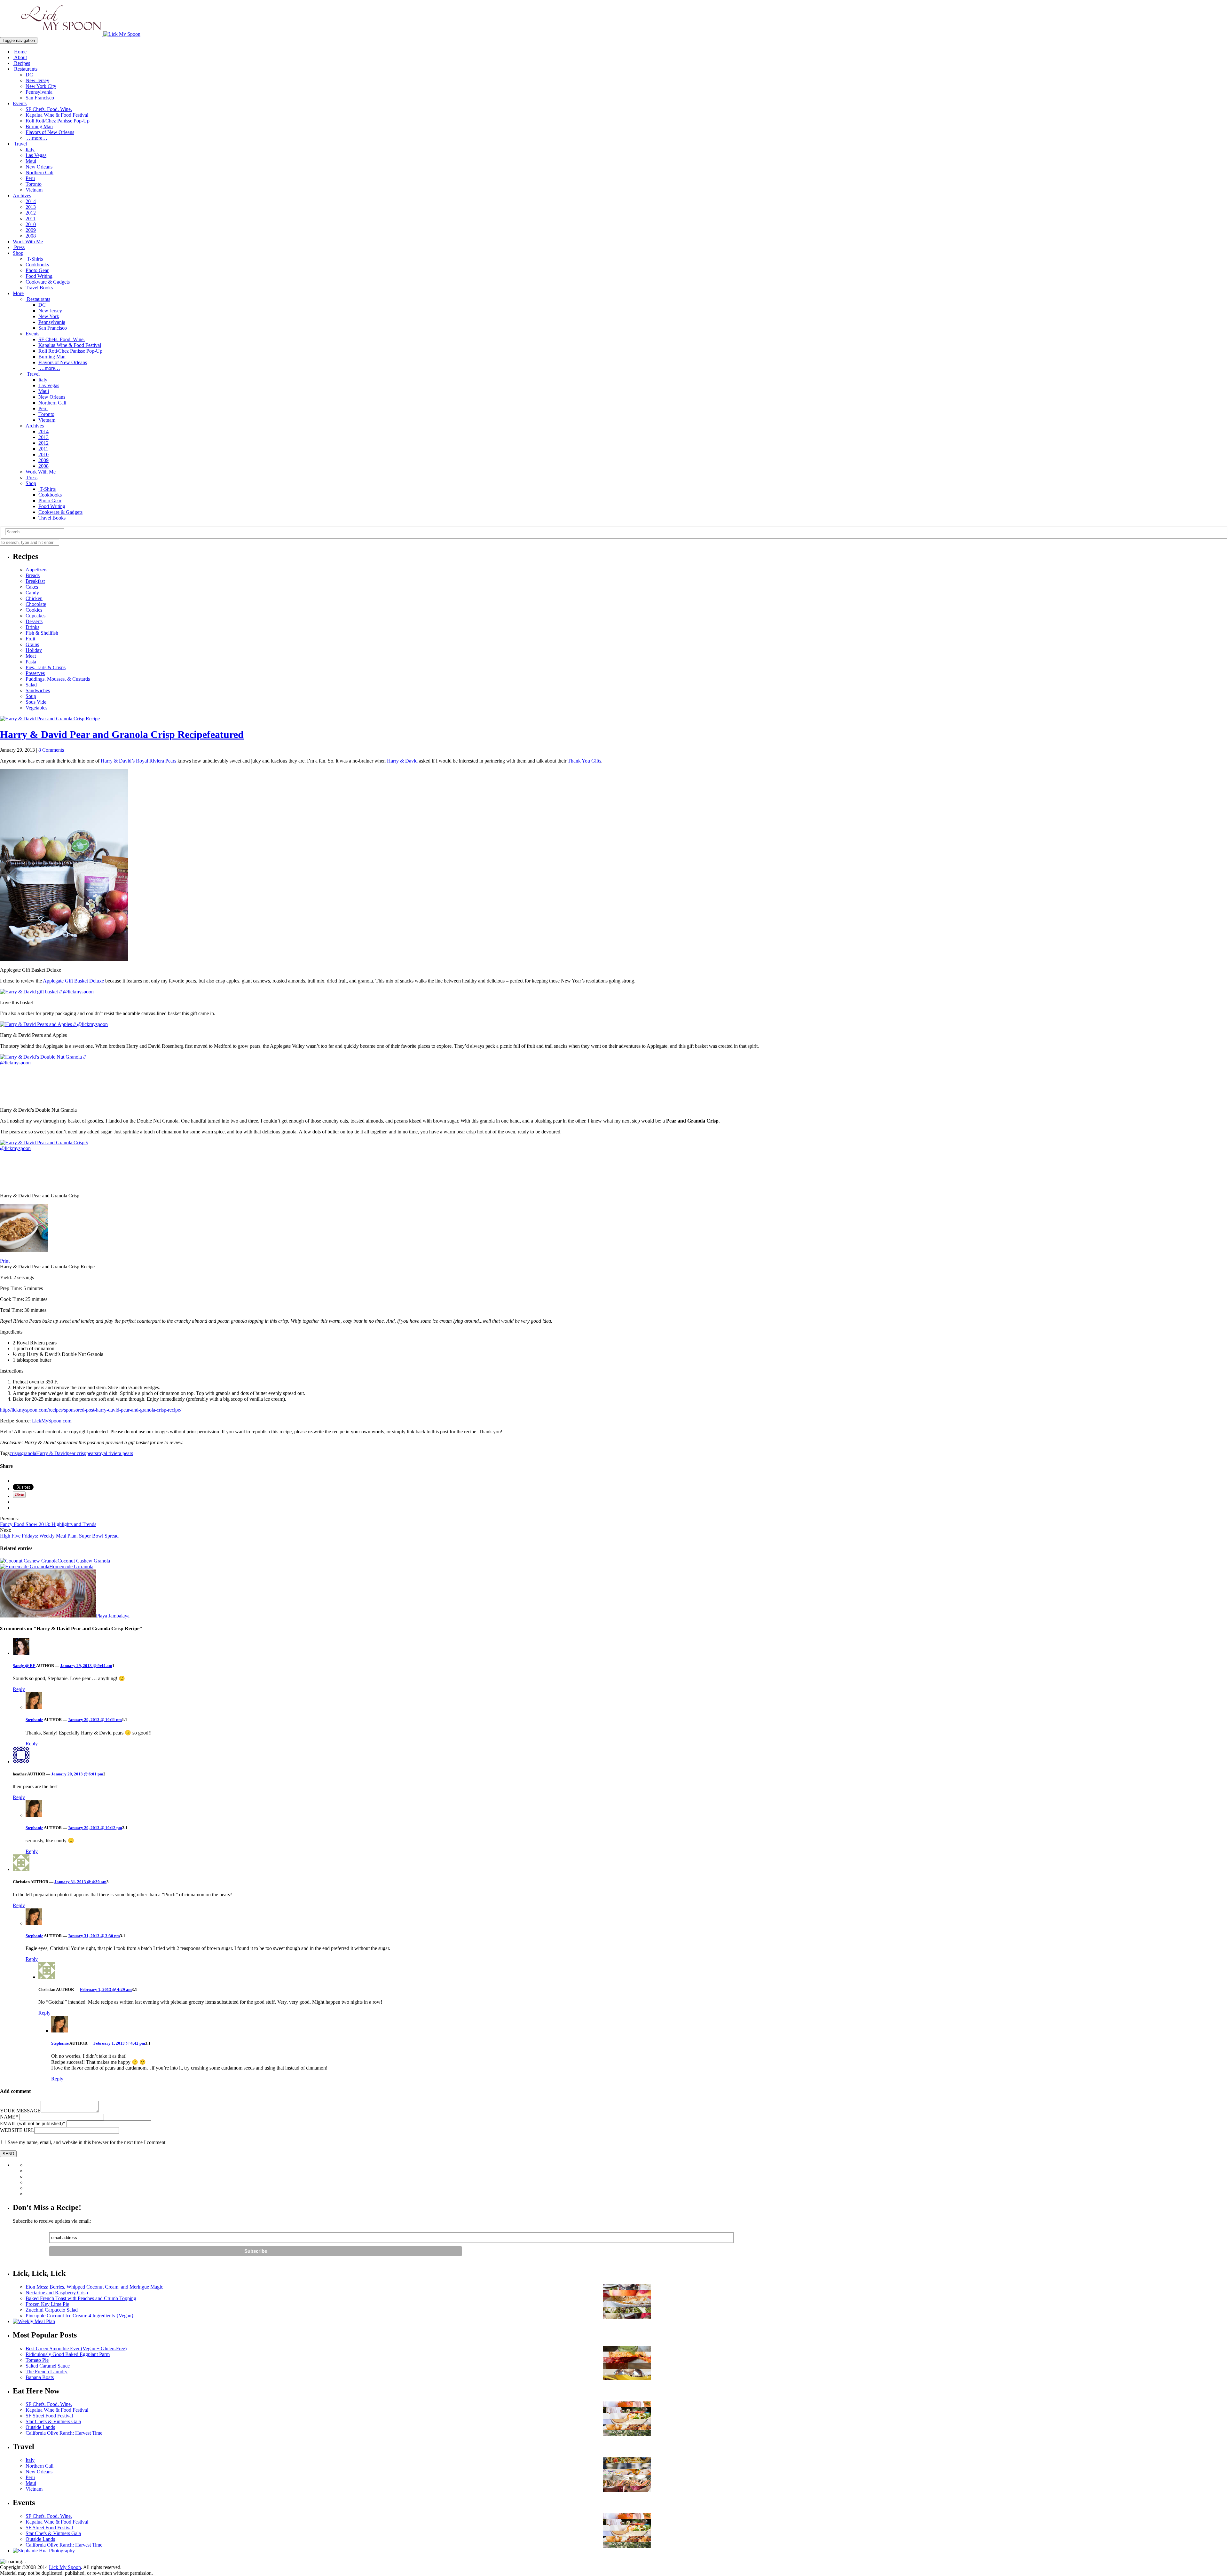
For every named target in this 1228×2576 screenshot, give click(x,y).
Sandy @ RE (24, 1666)
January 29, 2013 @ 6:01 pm (77, 1774)
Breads (33, 575)
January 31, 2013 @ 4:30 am (80, 1882)
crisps (15, 1453)
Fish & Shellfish (42, 633)
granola (29, 1453)
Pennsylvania (39, 92)
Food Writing (39, 276)
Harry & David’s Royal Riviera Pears (138, 761)
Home (20, 52)
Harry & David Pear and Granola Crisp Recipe (122, 734)
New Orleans (39, 167)
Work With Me (28, 242)
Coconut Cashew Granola (84, 1561)
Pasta (31, 662)
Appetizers (36, 570)
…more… (36, 138)
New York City (41, 86)
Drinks (32, 627)
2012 (31, 213)
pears (92, 1453)
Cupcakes (35, 616)
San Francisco (40, 98)
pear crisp (77, 1453)
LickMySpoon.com (52, 1421)
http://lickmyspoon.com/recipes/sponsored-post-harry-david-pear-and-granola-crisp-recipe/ (91, 1410)
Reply (19, 1689)
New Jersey (37, 80)
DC (29, 75)
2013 (31, 207)
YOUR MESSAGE (20, 2111)
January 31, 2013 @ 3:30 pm (94, 1936)
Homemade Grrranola (71, 1566)
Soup (31, 696)
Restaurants (25, 69)
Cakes (32, 587)
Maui (31, 161)
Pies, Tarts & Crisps (46, 667)
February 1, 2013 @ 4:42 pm (119, 2043)
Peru (30, 178)
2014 (31, 201)
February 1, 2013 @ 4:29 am (106, 1989)
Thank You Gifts (584, 761)
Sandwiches (38, 690)
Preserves (35, 673)
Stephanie (34, 1720)
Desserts (34, 621)
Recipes (21, 63)
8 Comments (51, 750)
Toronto (34, 184)
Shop (18, 253)
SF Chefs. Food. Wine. (49, 109)
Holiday (34, 650)
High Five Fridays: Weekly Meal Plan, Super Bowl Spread (59, 1536)
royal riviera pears (115, 1453)
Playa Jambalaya (113, 1616)
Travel (20, 144)
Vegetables (36, 708)
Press (19, 247)
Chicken (34, 598)
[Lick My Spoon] (70, 34)
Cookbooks (37, 265)
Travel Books (39, 288)
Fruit (30, 639)
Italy (30, 149)
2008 (31, 236)
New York (49, 316)
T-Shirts (34, 259)
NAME (9, 2117)
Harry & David (402, 761)
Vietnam (34, 190)
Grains (32, 644)
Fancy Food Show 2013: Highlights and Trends (48, 1524)
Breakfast (35, 581)
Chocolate (36, 604)
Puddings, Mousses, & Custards (58, 679)
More (18, 293)
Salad (31, 685)
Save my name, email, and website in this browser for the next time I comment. (87, 2142)
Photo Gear (37, 270)
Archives (22, 196)
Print (5, 1261)
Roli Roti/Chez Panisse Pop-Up (58, 121)
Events (20, 103)
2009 (31, 230)
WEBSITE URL (17, 2130)
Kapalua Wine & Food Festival (57, 115)
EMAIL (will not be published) (33, 2123)
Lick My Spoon (65, 2567)
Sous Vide (36, 702)
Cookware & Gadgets (48, 282)
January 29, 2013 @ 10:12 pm (95, 1828)
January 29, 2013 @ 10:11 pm (95, 1720)
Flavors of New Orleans (50, 132)
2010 (31, 224)
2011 (31, 219)
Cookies (34, 610)
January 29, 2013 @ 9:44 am (86, 1666)
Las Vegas (36, 155)
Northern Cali (39, 172)
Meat (31, 656)
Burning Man (39, 126)
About (20, 57)
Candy (32, 593)
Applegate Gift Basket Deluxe (73, 981)
